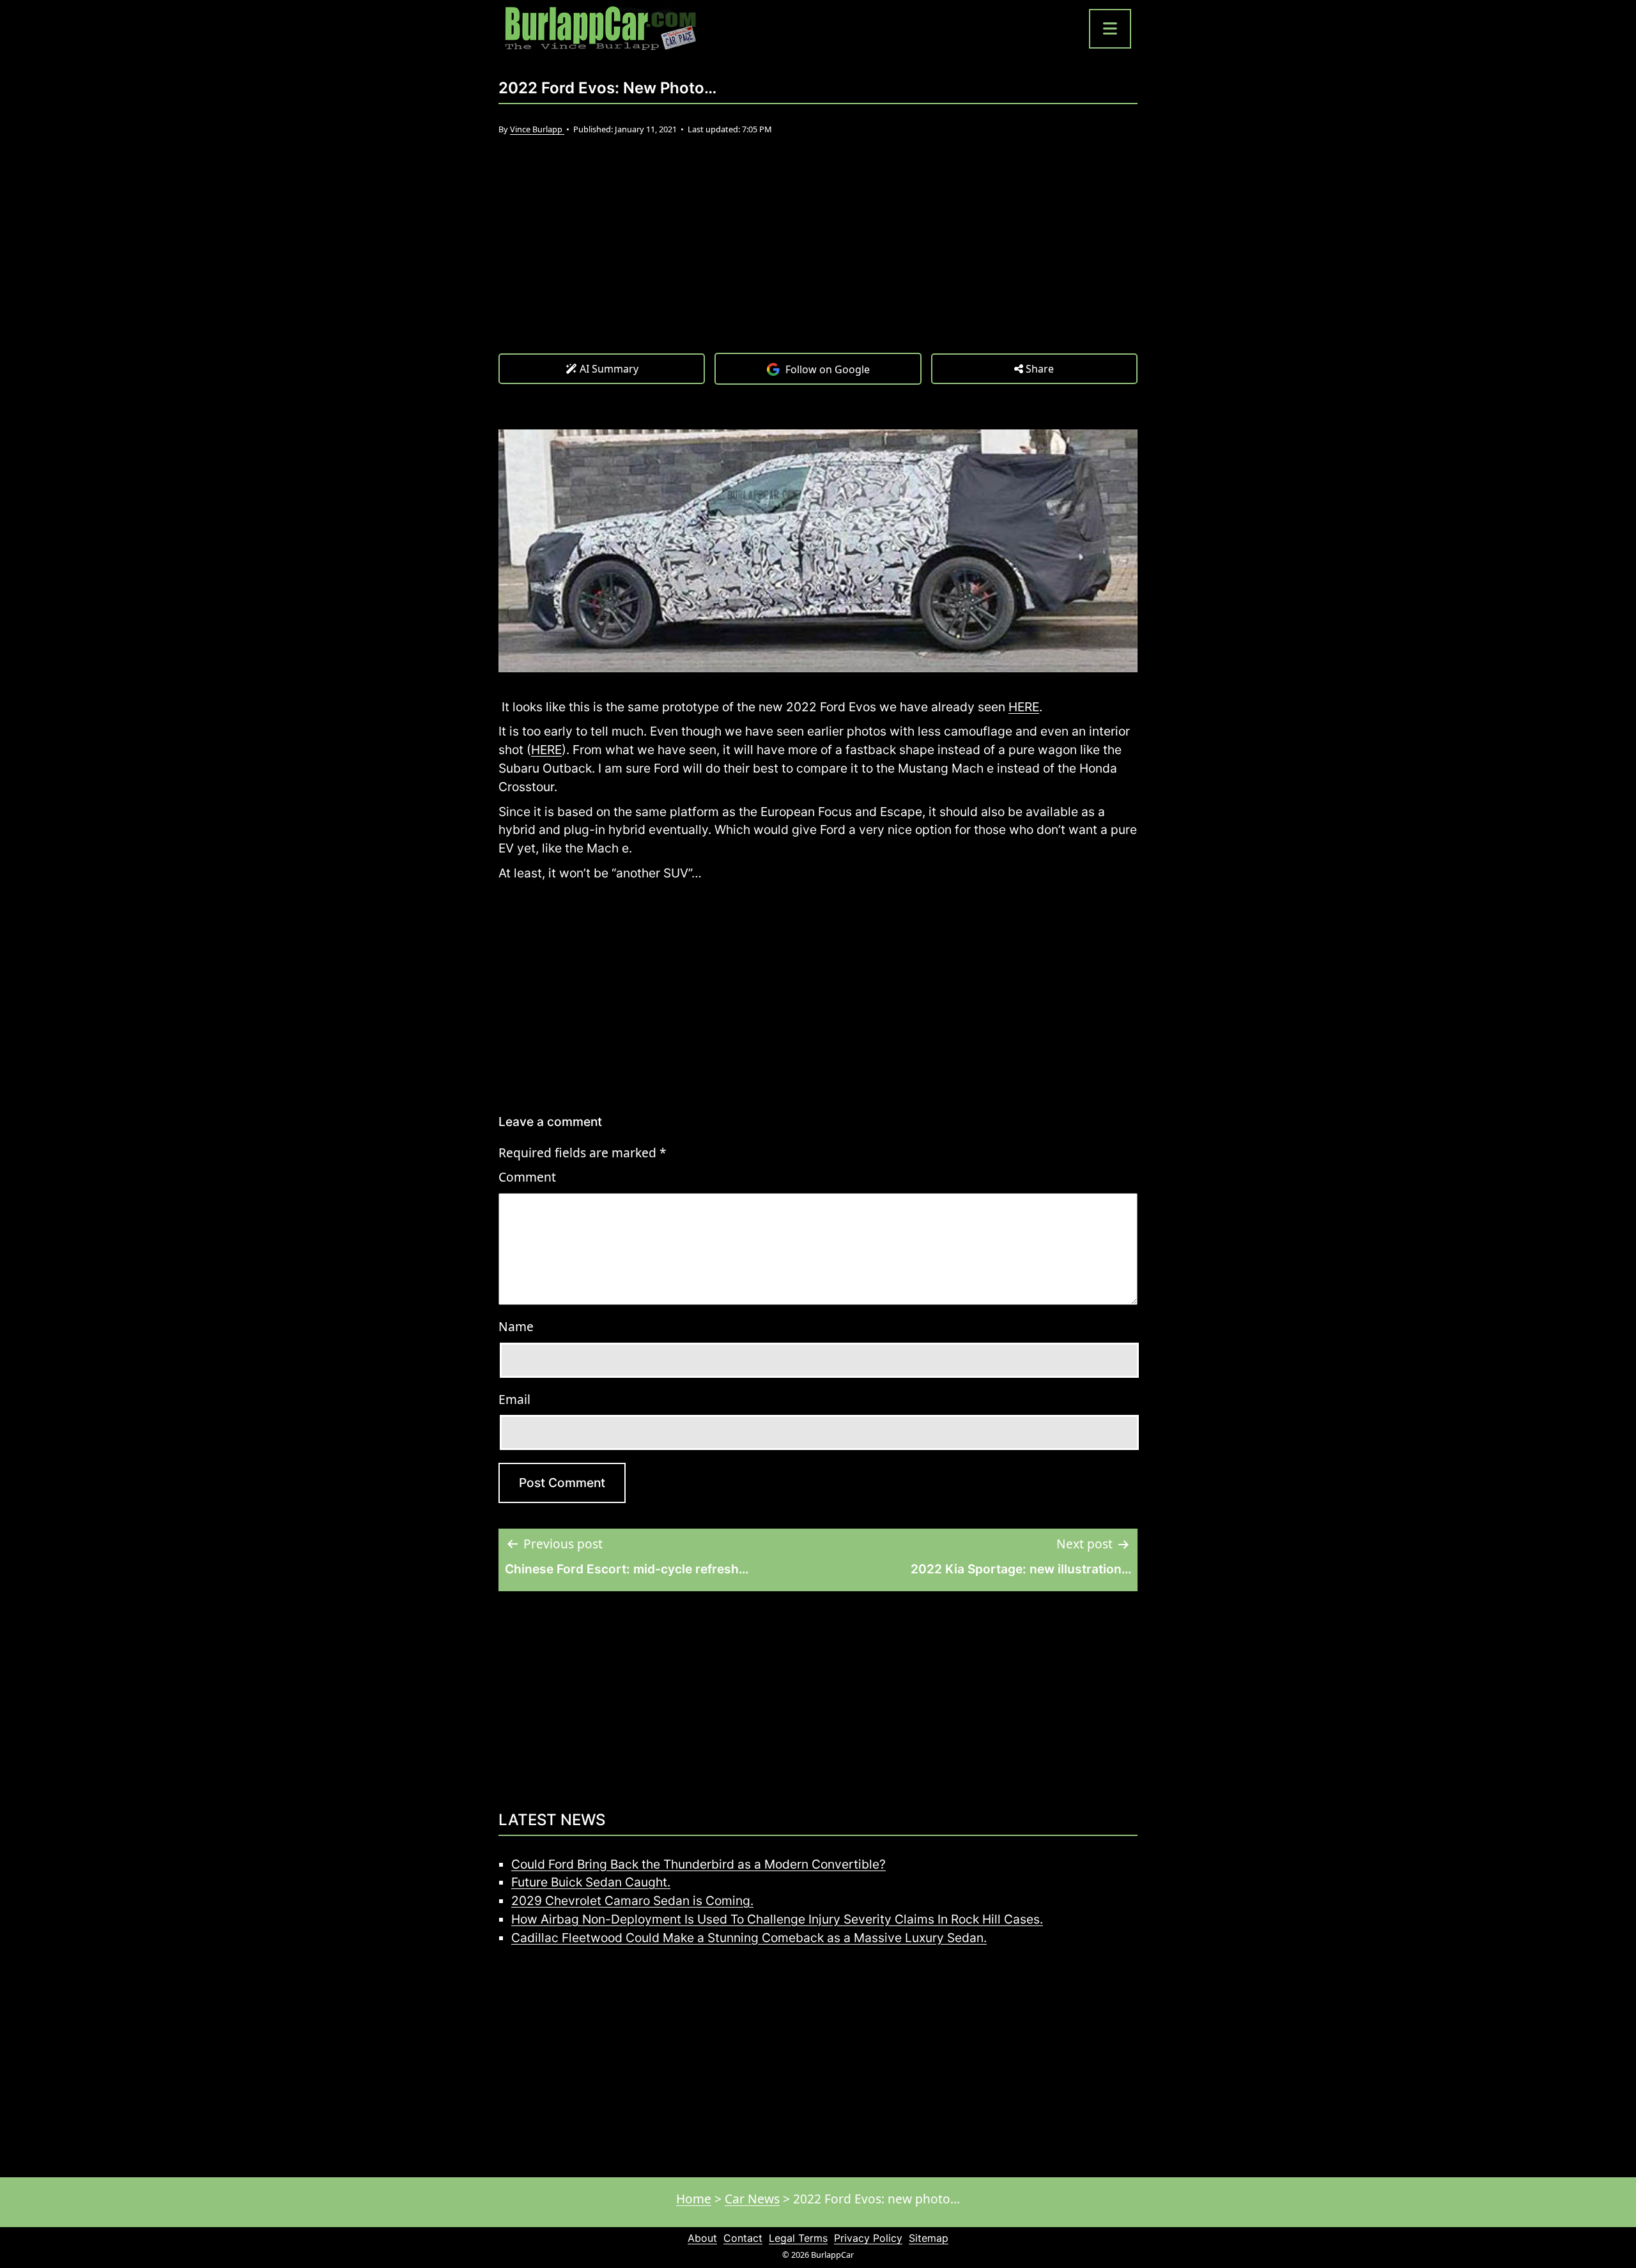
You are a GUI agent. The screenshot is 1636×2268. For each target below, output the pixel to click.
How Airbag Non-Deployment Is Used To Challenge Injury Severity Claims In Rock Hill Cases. (777, 1919)
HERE (1024, 707)
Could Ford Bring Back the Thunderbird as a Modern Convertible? (698, 1864)
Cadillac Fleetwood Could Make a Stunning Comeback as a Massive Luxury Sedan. (749, 1938)
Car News (752, 2199)
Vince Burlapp (537, 129)
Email (514, 1399)
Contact (743, 2238)
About (702, 2238)
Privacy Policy (868, 2238)
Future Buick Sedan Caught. (591, 1882)
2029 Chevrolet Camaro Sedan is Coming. (632, 1901)
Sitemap (929, 2238)
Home (694, 2199)
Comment (527, 1177)
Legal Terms (798, 2238)
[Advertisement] (818, 257)
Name (516, 1326)
